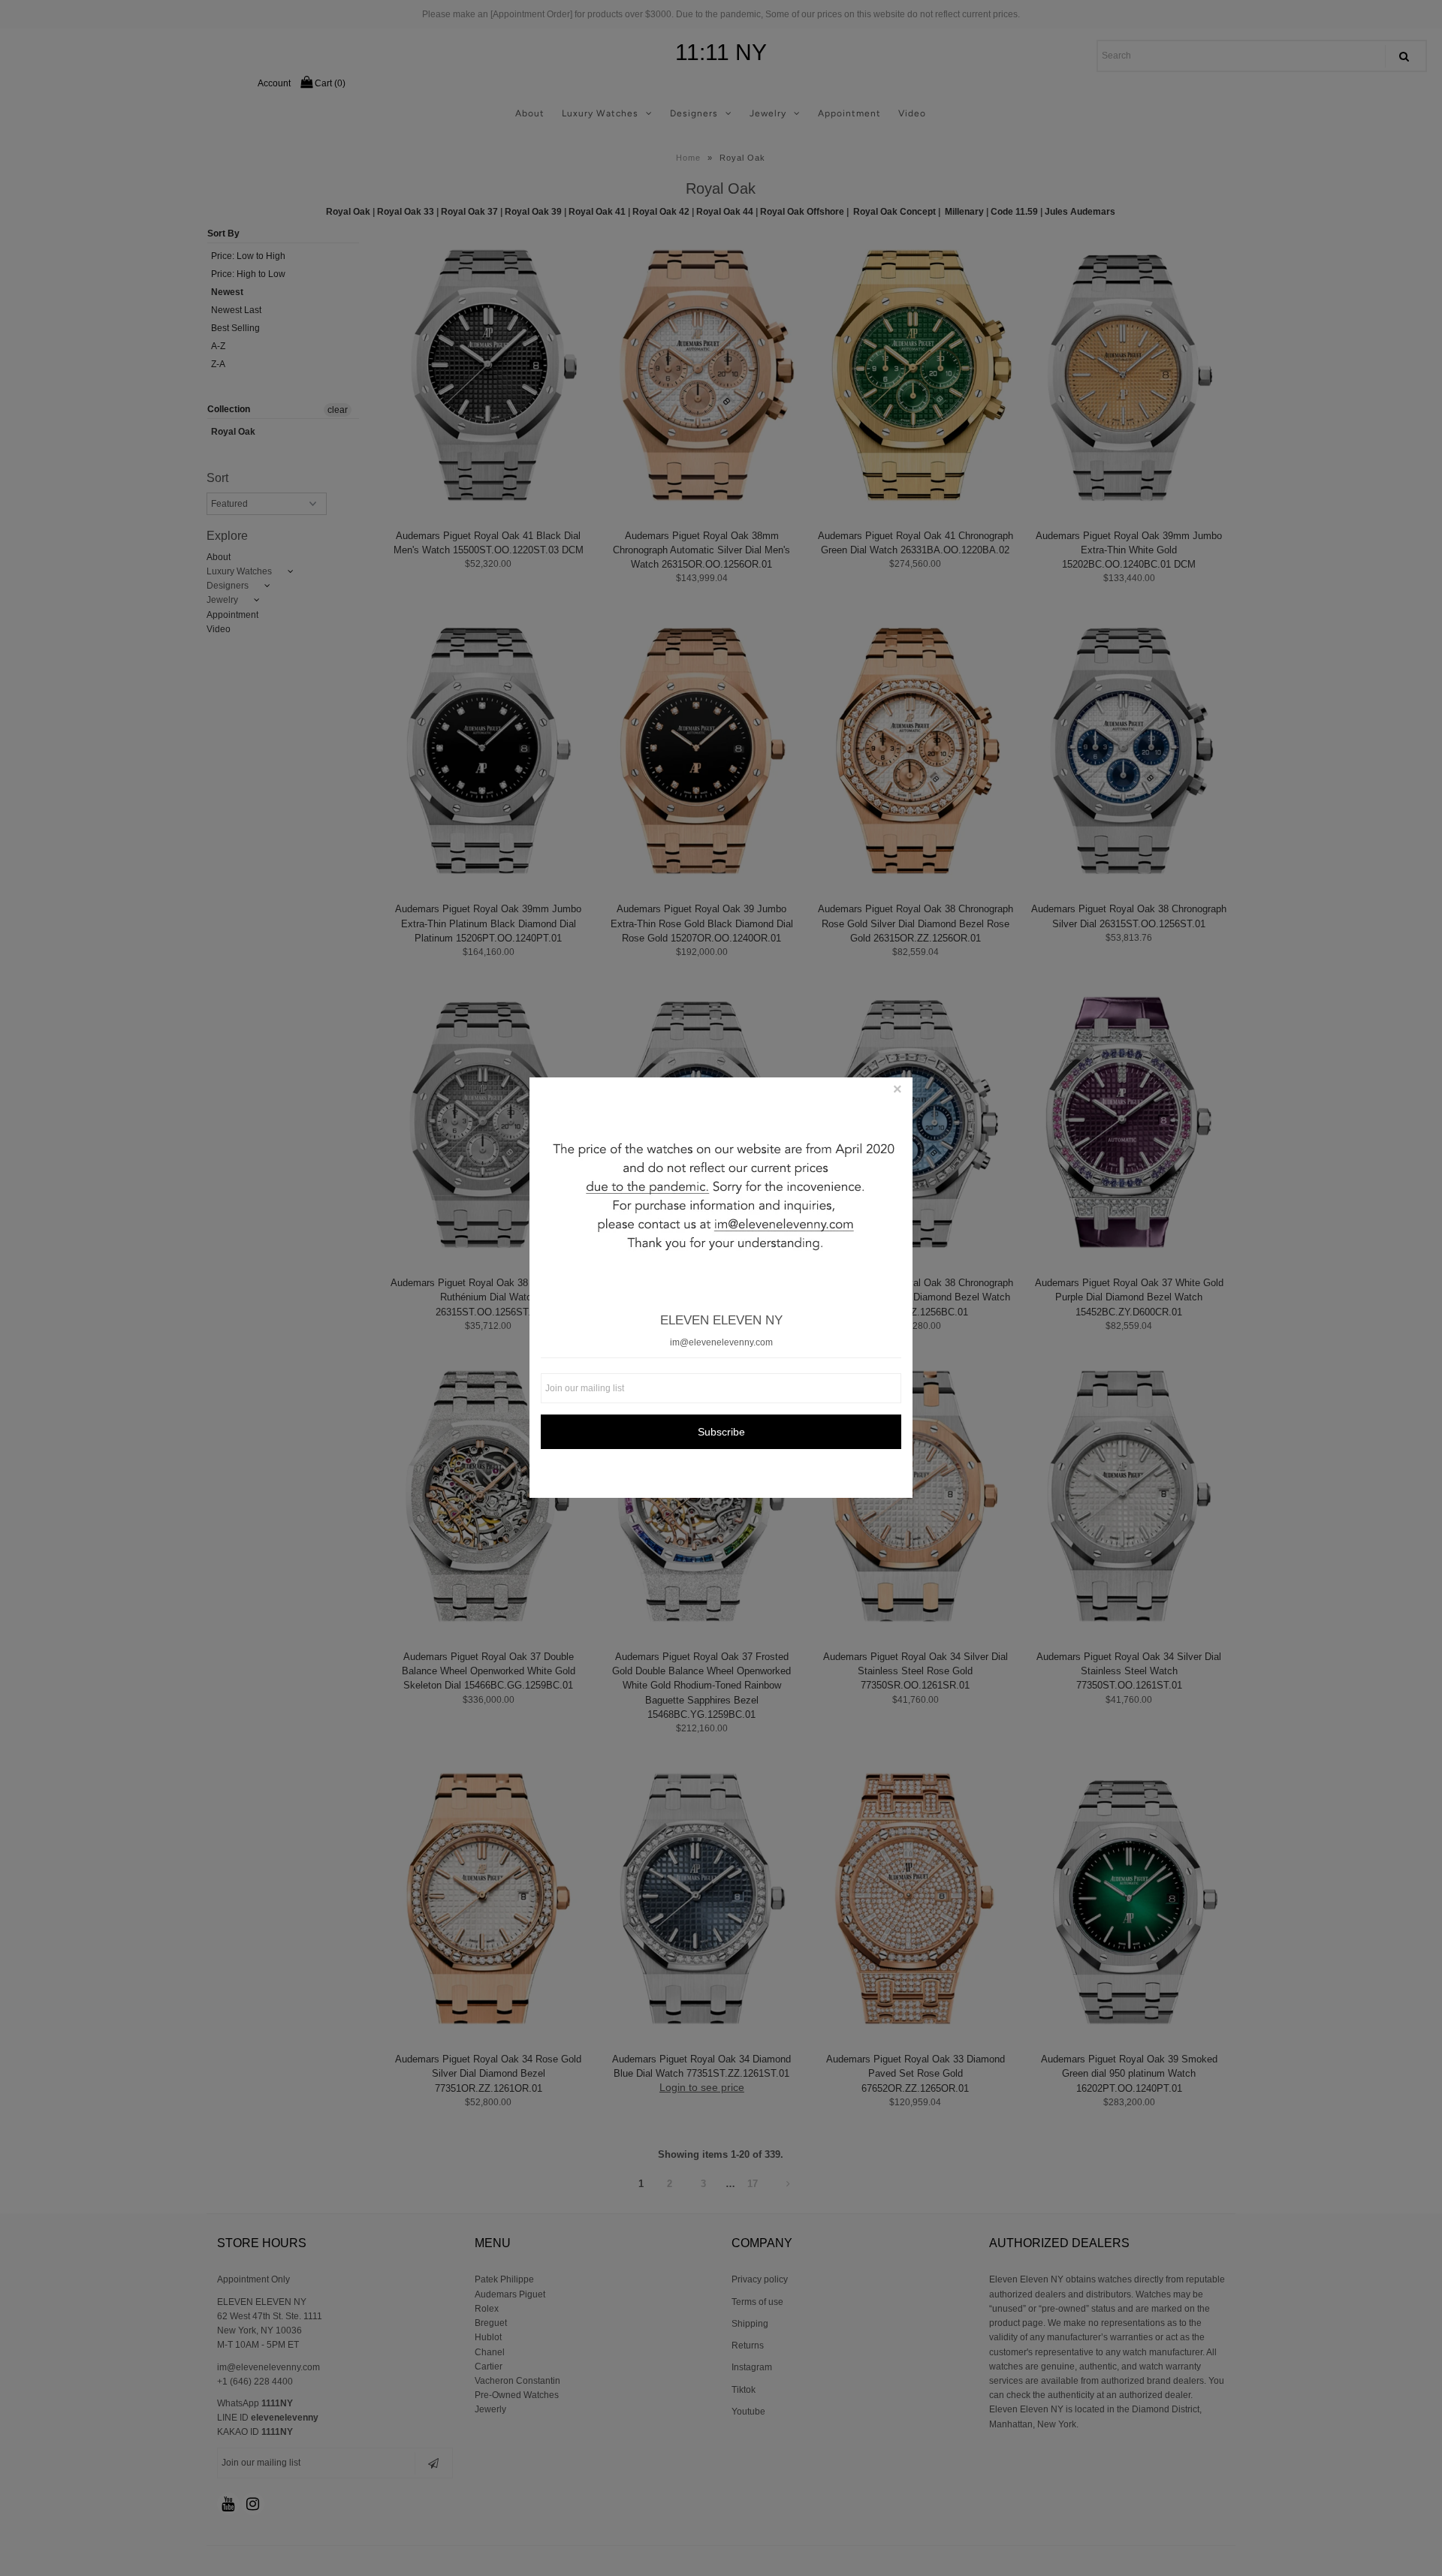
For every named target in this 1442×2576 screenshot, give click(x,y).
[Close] (897, 1092)
